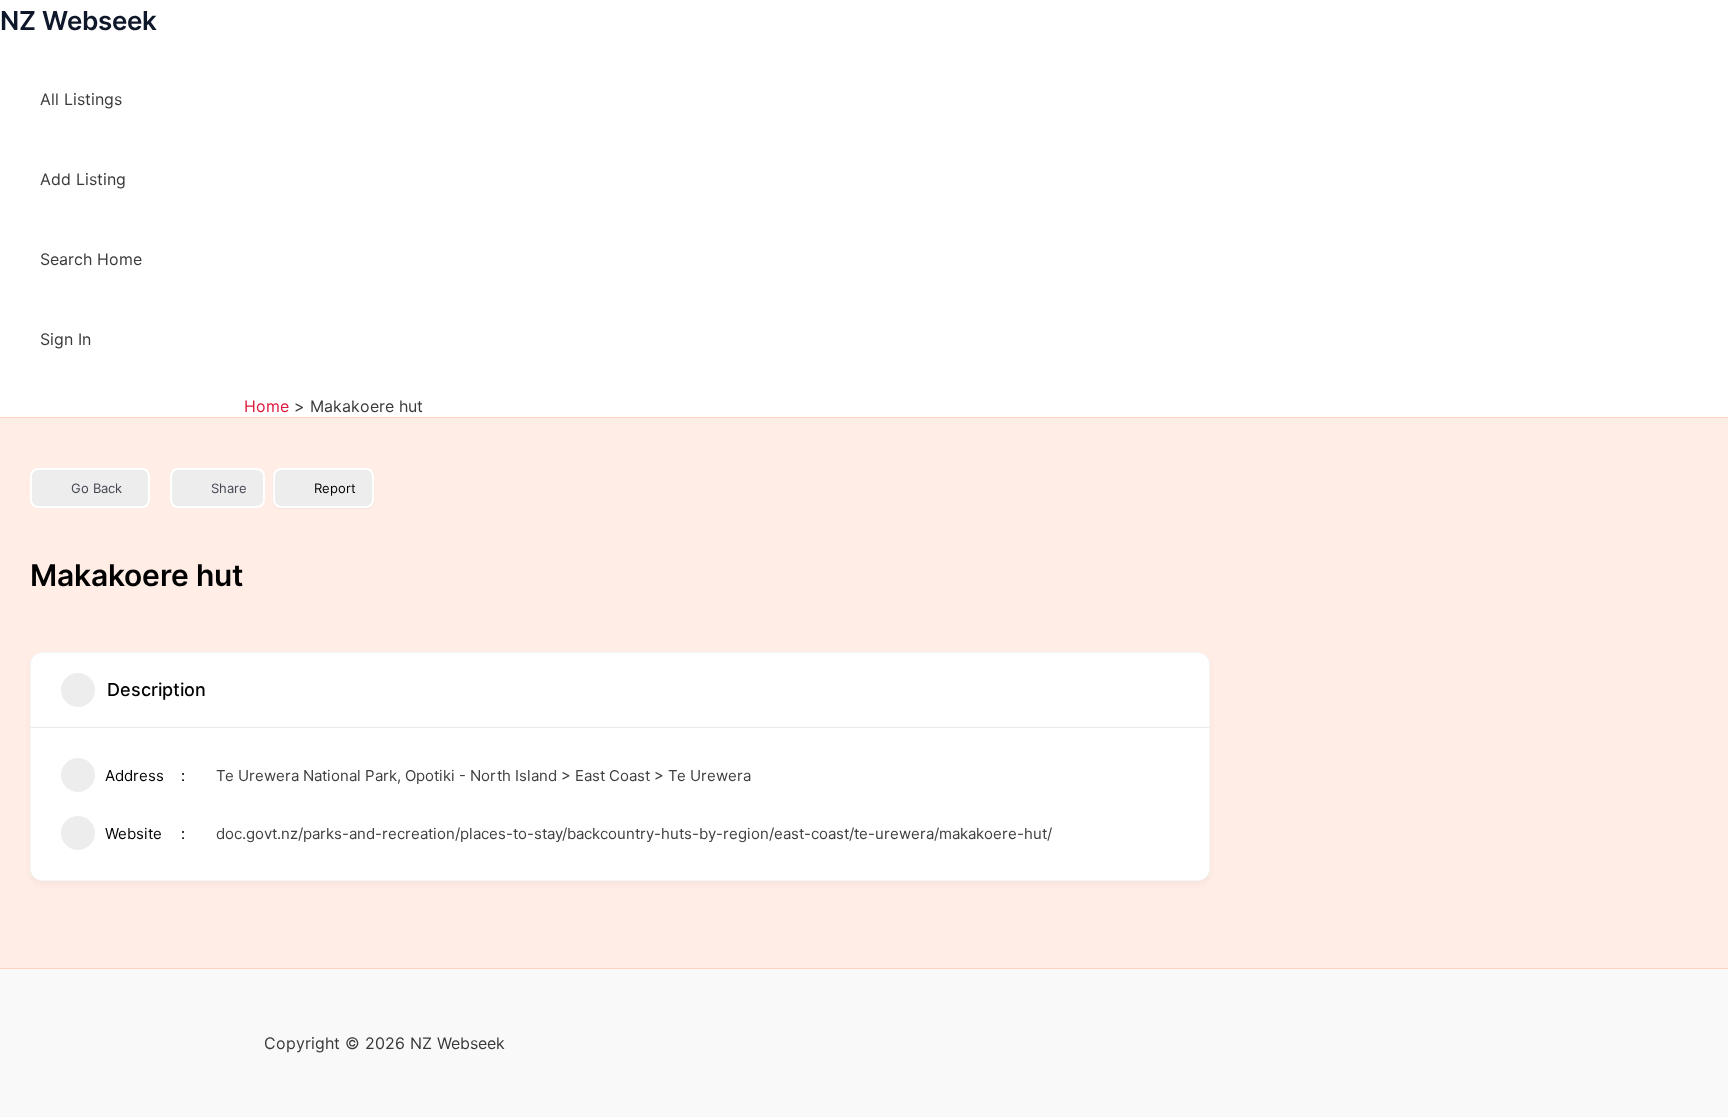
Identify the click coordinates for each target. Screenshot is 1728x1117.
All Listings (81, 99)
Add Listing (83, 179)
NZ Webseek (78, 20)
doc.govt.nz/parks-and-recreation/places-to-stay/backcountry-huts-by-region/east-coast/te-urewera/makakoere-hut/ (634, 833)
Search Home (91, 259)
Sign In (65, 339)
